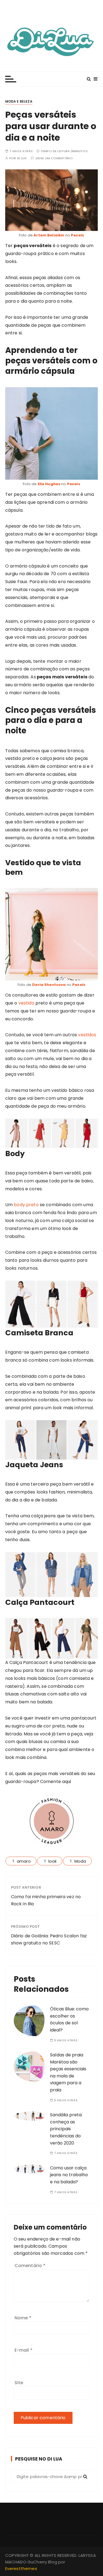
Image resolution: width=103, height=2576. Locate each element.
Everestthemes (21, 2568)
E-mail (23, 2350)
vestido (26, 1003)
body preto (26, 1205)
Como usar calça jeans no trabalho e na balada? (69, 2175)
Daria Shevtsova (49, 985)
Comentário (30, 2266)
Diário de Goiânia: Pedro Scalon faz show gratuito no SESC (49, 1939)
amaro (24, 1861)
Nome (23, 2318)
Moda (80, 1861)
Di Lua (22, 158)
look (53, 1861)
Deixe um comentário (54, 158)
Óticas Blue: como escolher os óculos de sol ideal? (69, 2019)
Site (19, 2383)
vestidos (87, 1035)
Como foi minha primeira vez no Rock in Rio (46, 1900)
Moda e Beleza (19, 101)
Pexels (77, 235)
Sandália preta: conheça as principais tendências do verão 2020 (66, 2129)
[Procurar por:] (52, 2477)
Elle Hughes (50, 484)
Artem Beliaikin (49, 235)
